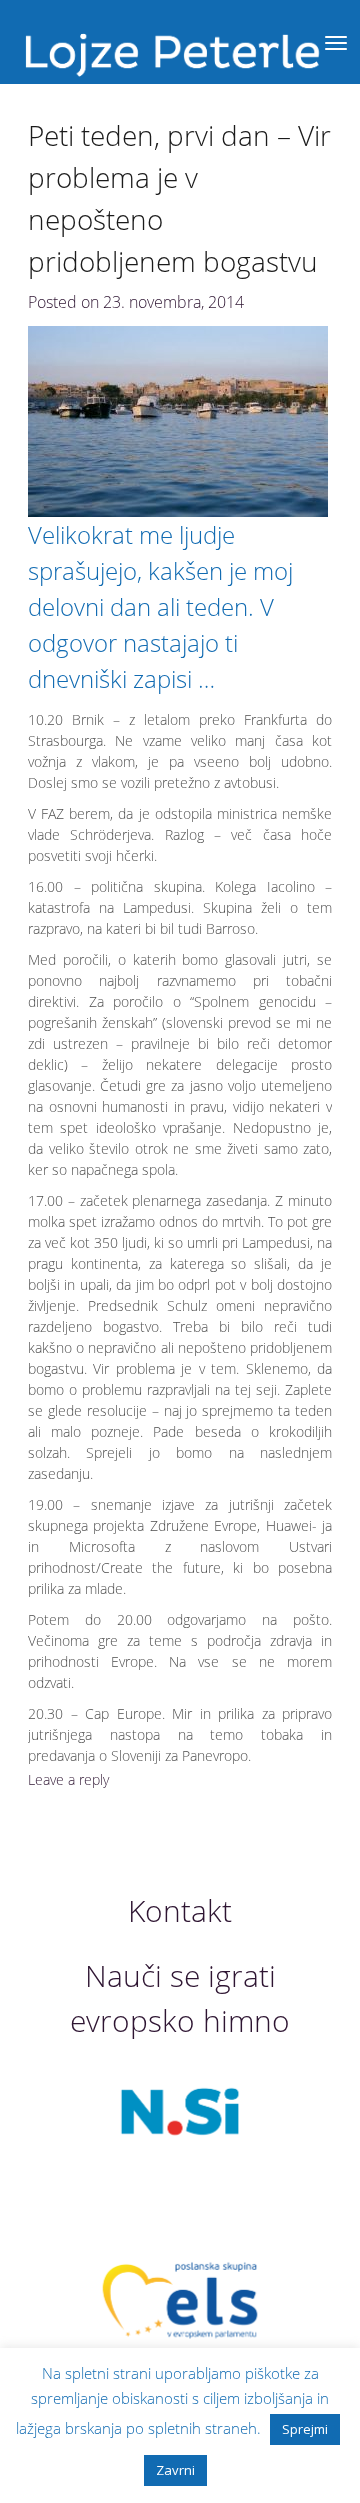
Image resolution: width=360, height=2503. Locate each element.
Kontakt (180, 1910)
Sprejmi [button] (305, 2429)
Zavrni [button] (175, 2470)
